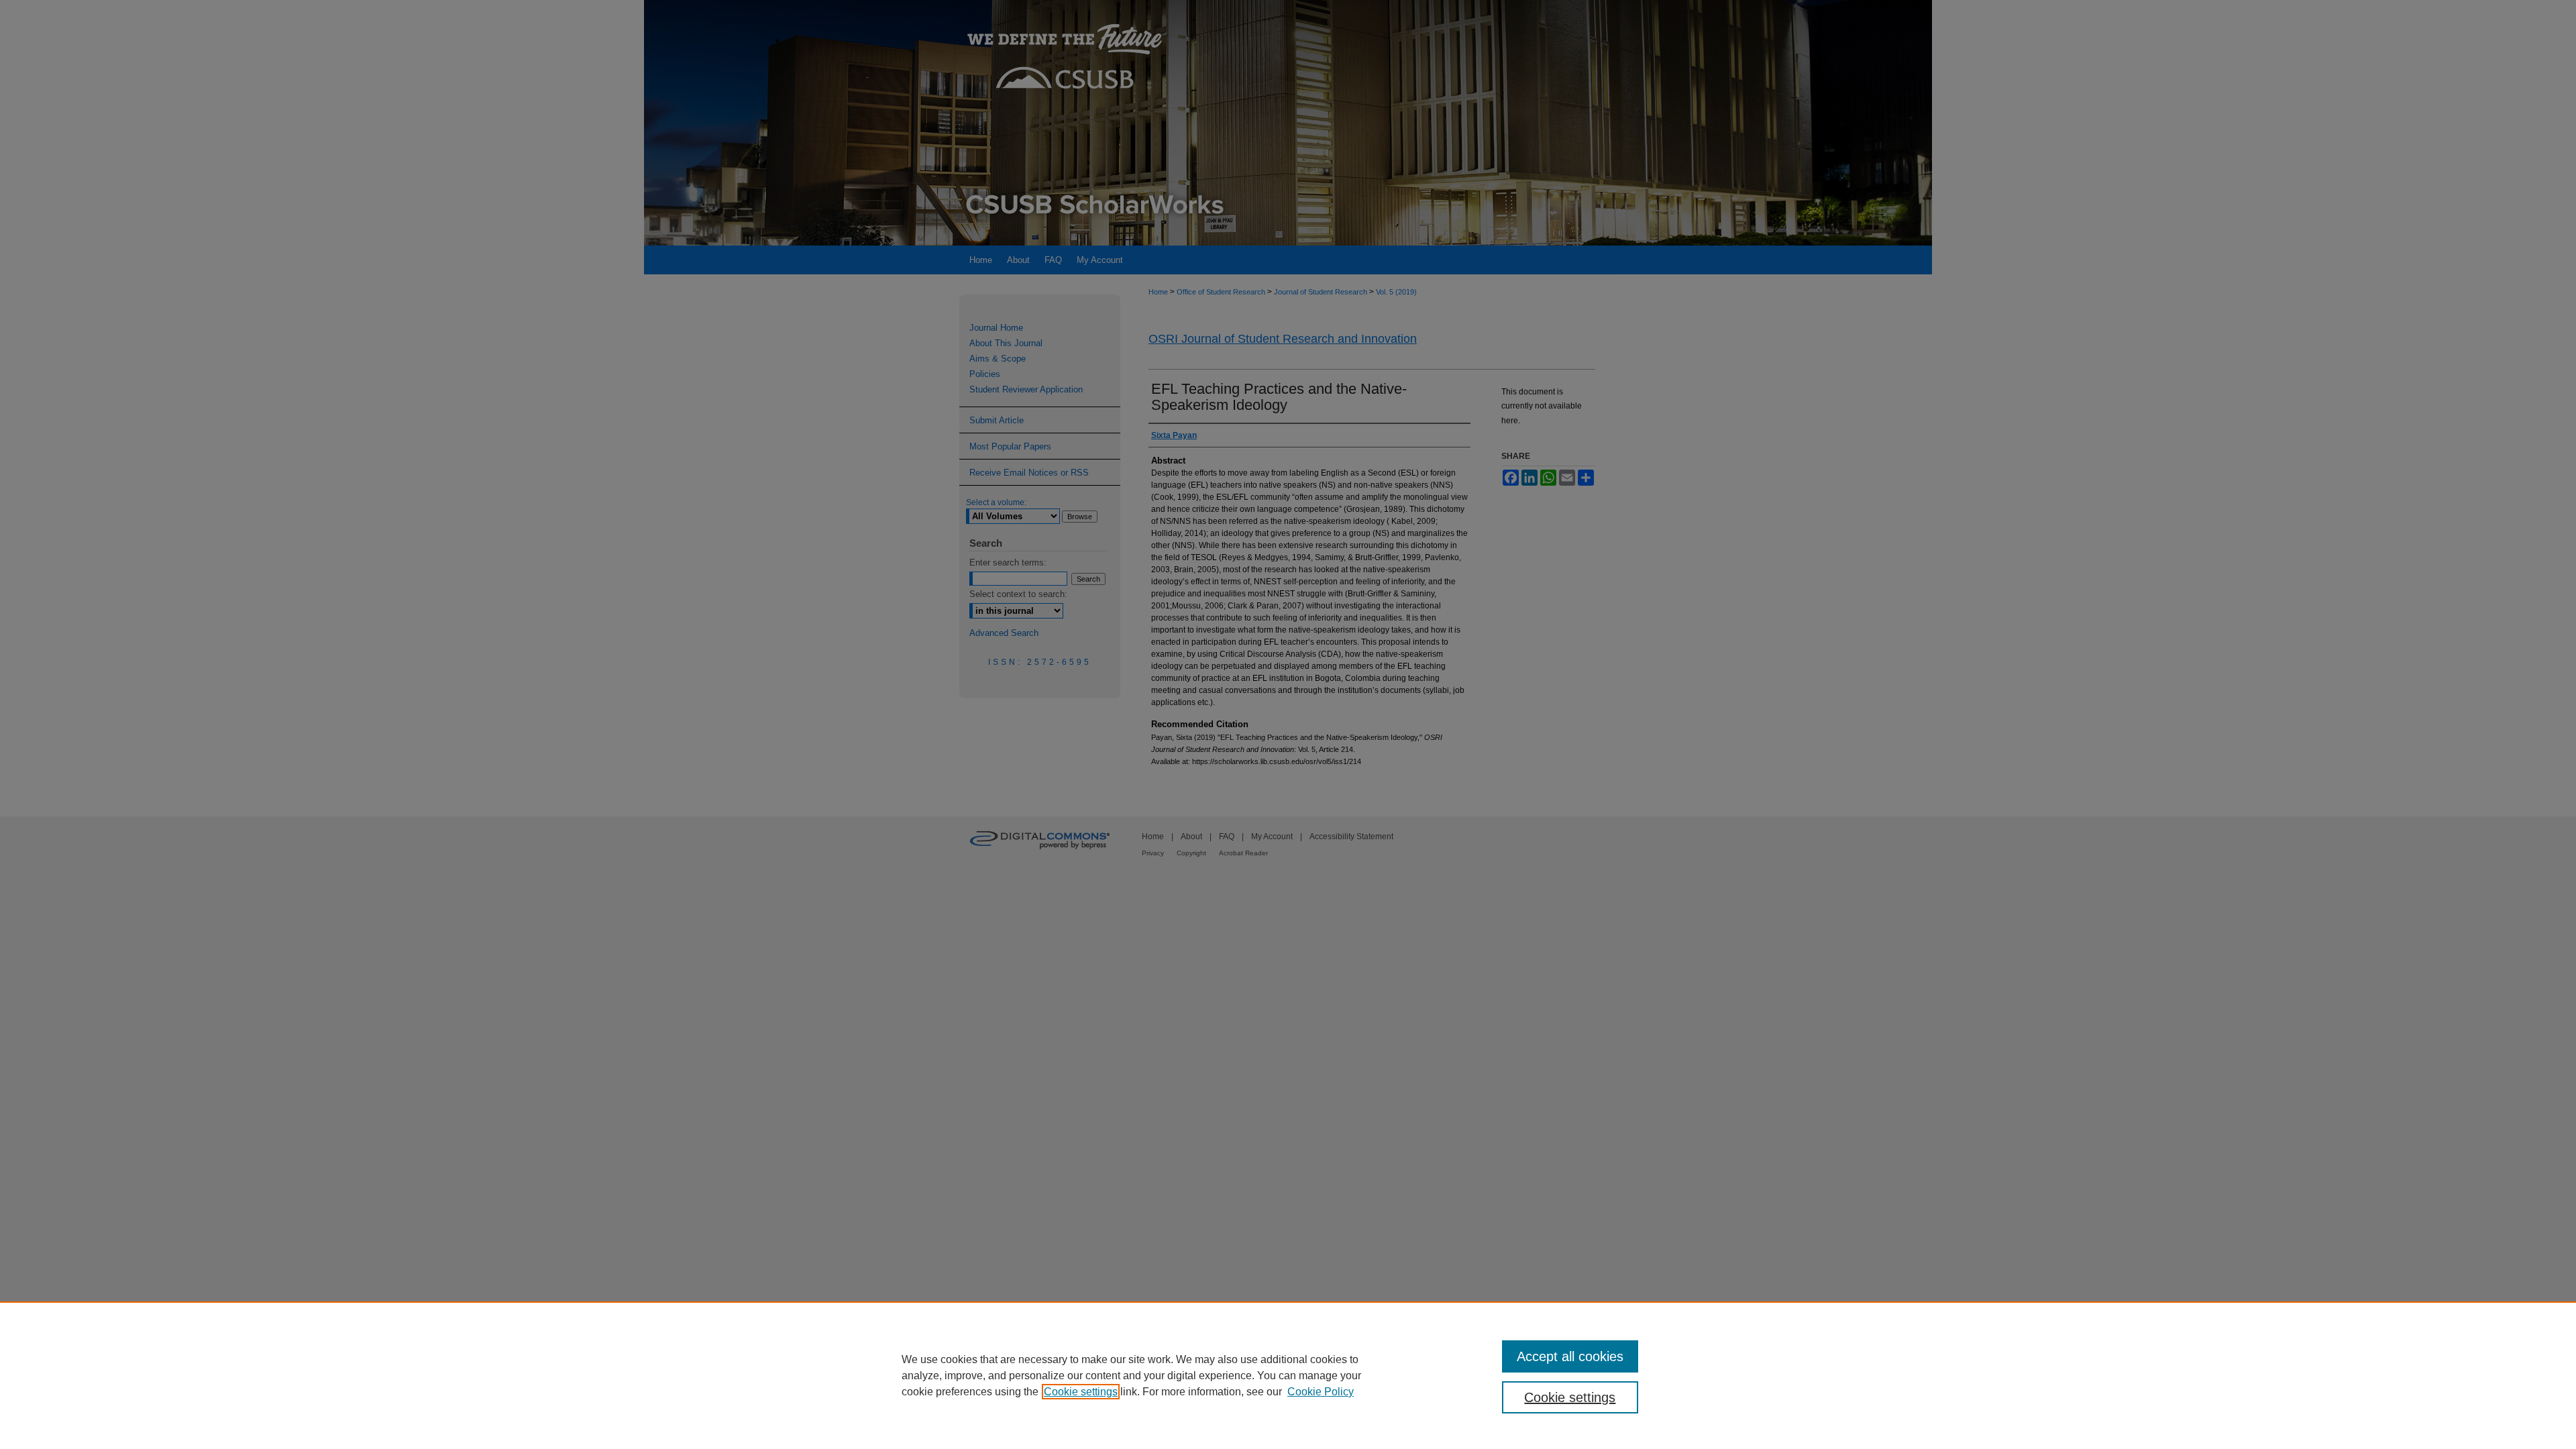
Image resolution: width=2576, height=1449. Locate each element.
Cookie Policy (1321, 1392)
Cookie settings (1081, 1392)
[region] (1288, 1375)
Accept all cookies (1570, 1356)
